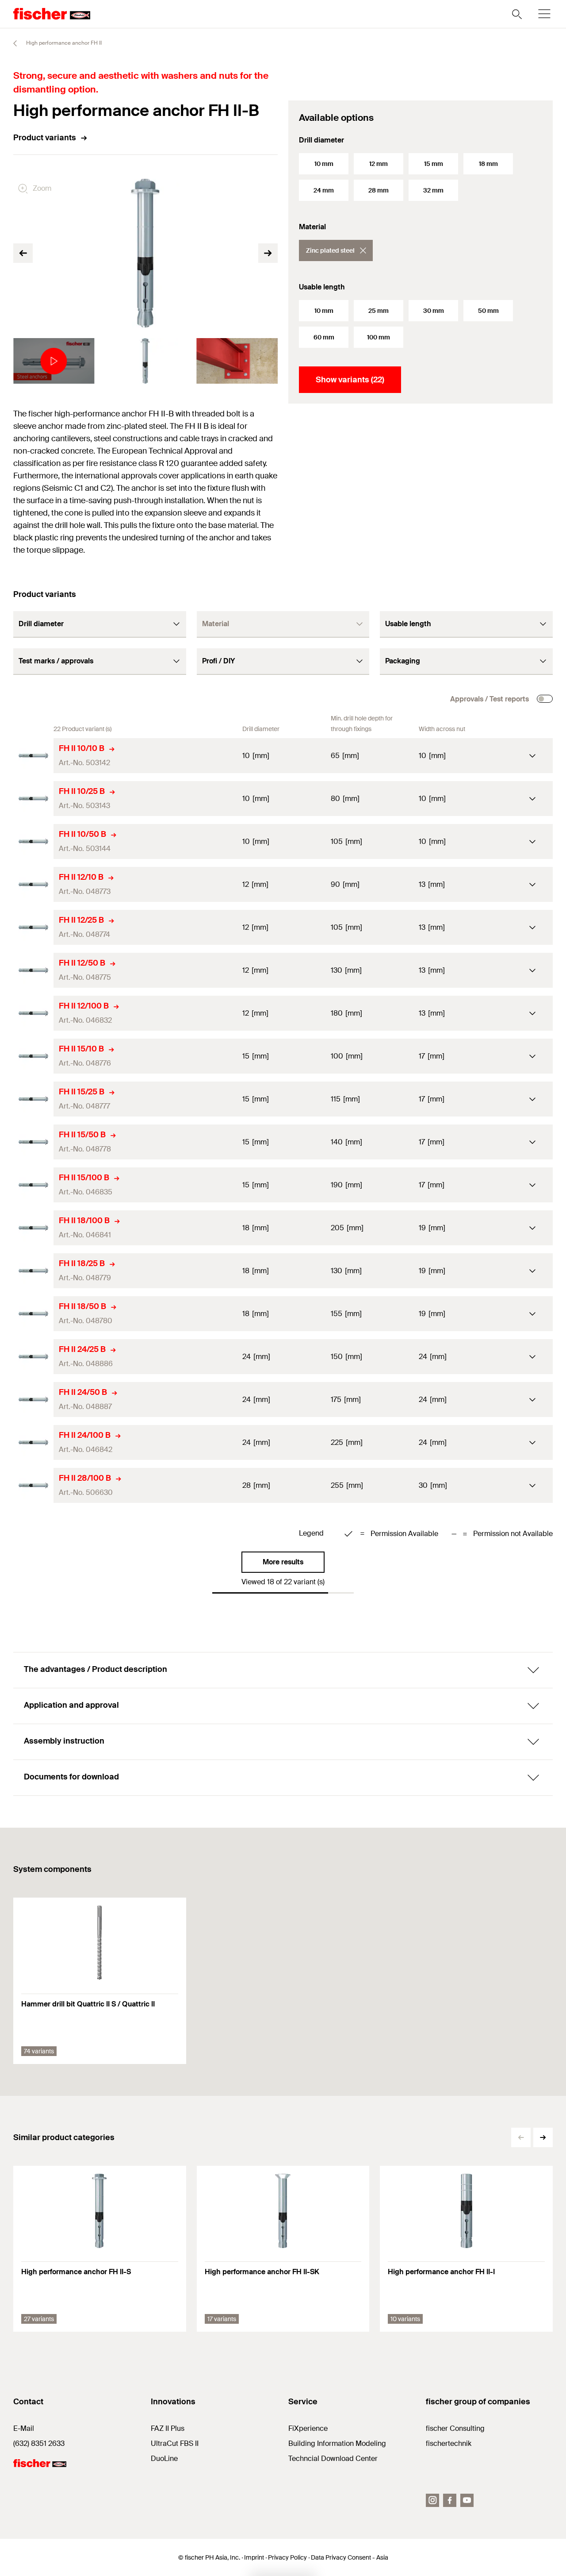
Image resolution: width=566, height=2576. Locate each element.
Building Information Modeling (337, 2443)
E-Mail (24, 2428)
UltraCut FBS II (175, 2443)
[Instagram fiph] (432, 2500)
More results (283, 1562)
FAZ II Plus (168, 2428)
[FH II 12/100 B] (33, 1013)
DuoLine (164, 2459)
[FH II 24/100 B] (33, 1442)
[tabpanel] (54, 361)
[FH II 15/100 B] (33, 1185)
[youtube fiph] (467, 2500)
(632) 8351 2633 (39, 2443)
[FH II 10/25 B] (33, 799)
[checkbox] (545, 699)
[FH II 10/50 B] (33, 841)
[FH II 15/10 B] (33, 1056)
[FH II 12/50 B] (33, 970)
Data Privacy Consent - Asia (350, 2557)
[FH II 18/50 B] (33, 1314)
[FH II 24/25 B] (33, 1357)
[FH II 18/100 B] (33, 1228)
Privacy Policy (287, 2557)
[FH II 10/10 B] (33, 756)
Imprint (254, 2557)
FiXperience (308, 2428)
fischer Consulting (455, 2428)
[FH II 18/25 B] (33, 1271)
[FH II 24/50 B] (33, 1400)
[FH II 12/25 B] (33, 927)
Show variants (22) (350, 380)
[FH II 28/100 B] (33, 1485)
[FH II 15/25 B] (33, 1099)
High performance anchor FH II (63, 43)
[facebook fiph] (450, 2500)
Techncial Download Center (333, 2459)
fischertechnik (449, 2443)
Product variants (45, 138)
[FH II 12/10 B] (33, 884)
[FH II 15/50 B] (33, 1142)
